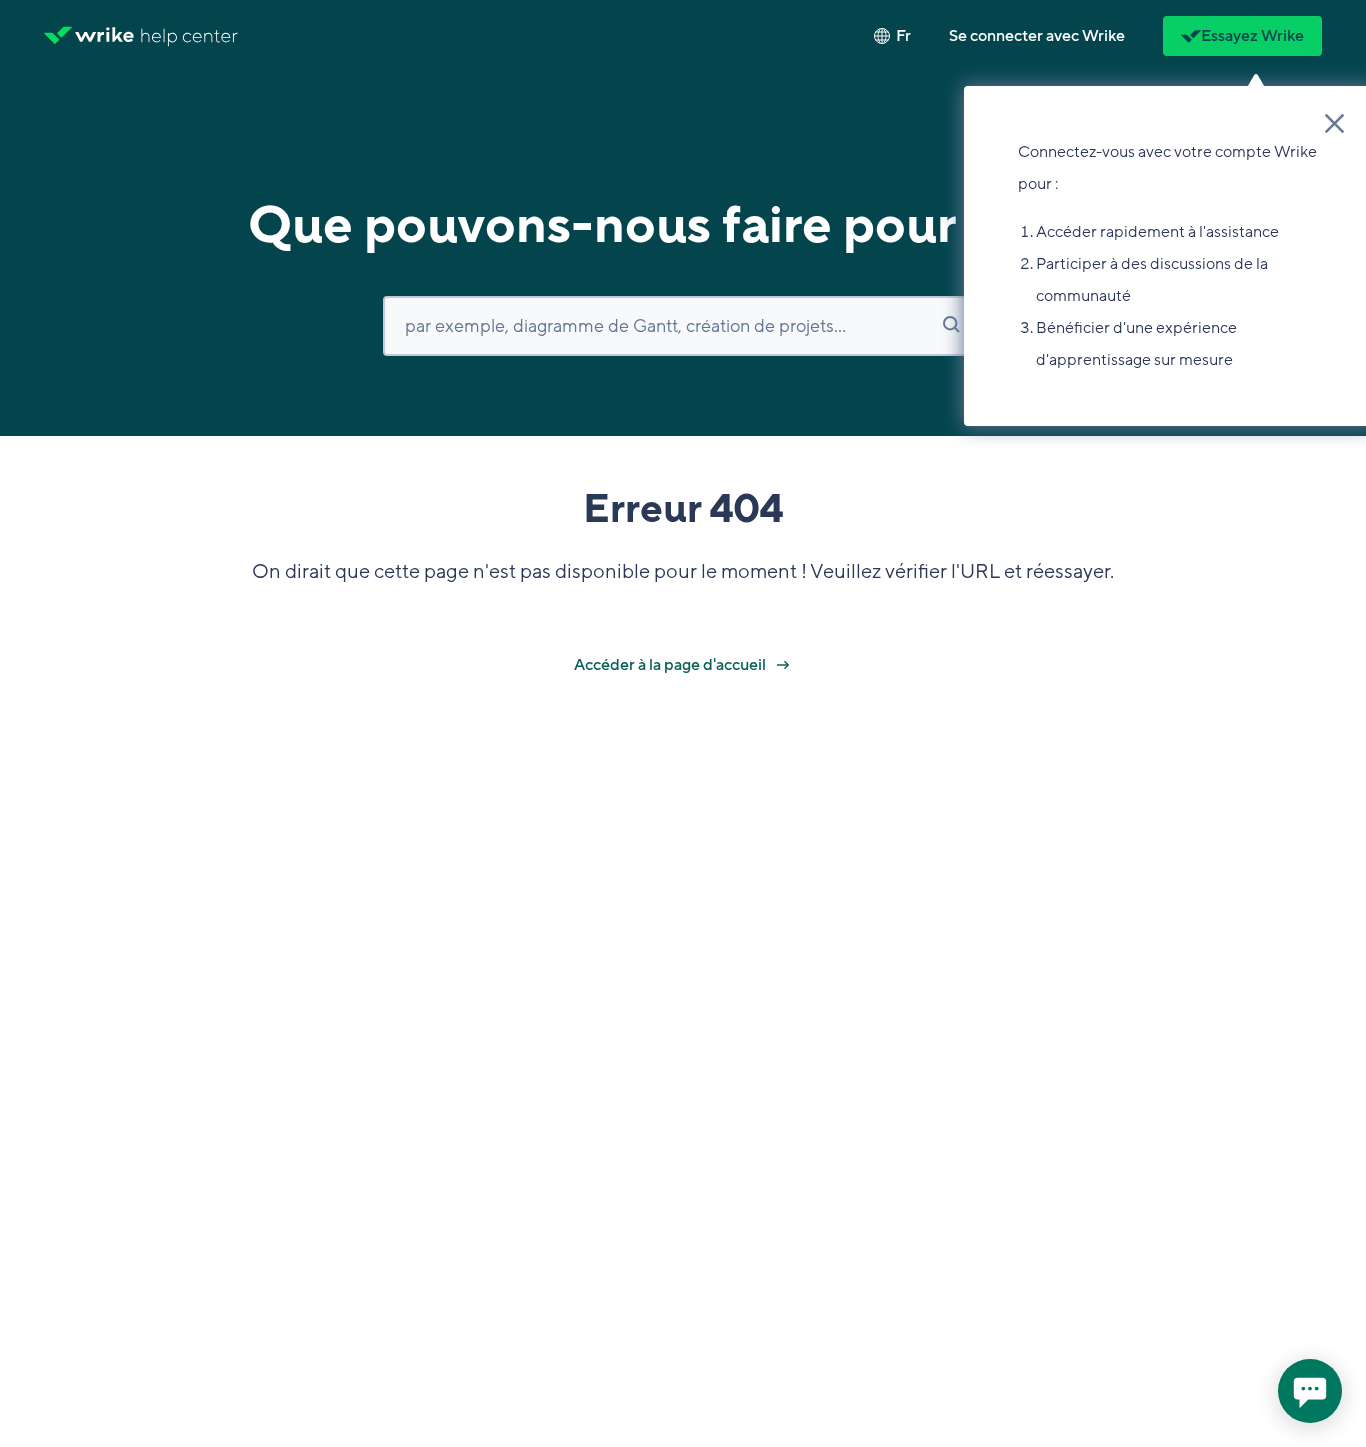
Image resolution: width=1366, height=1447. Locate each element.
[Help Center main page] (189, 36)
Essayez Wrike (1252, 36)
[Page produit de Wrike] (89, 36)
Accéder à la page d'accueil (671, 665)
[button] (1037, 36)
